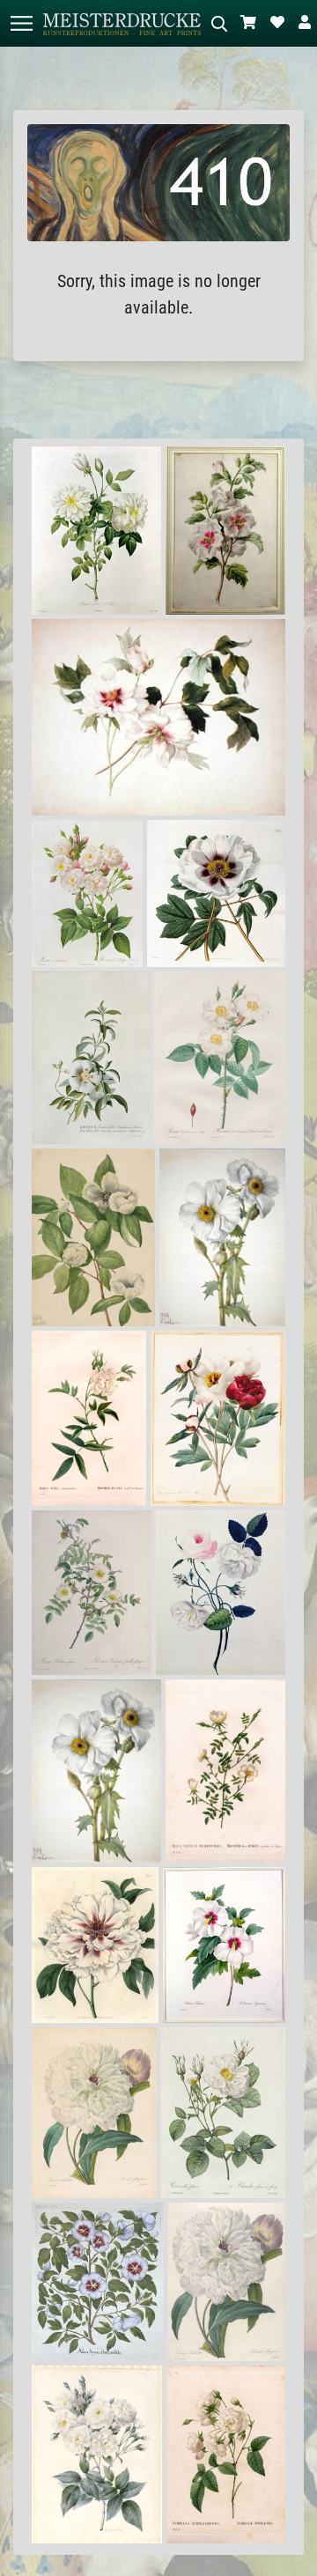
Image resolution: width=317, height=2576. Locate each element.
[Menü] (21, 23)
